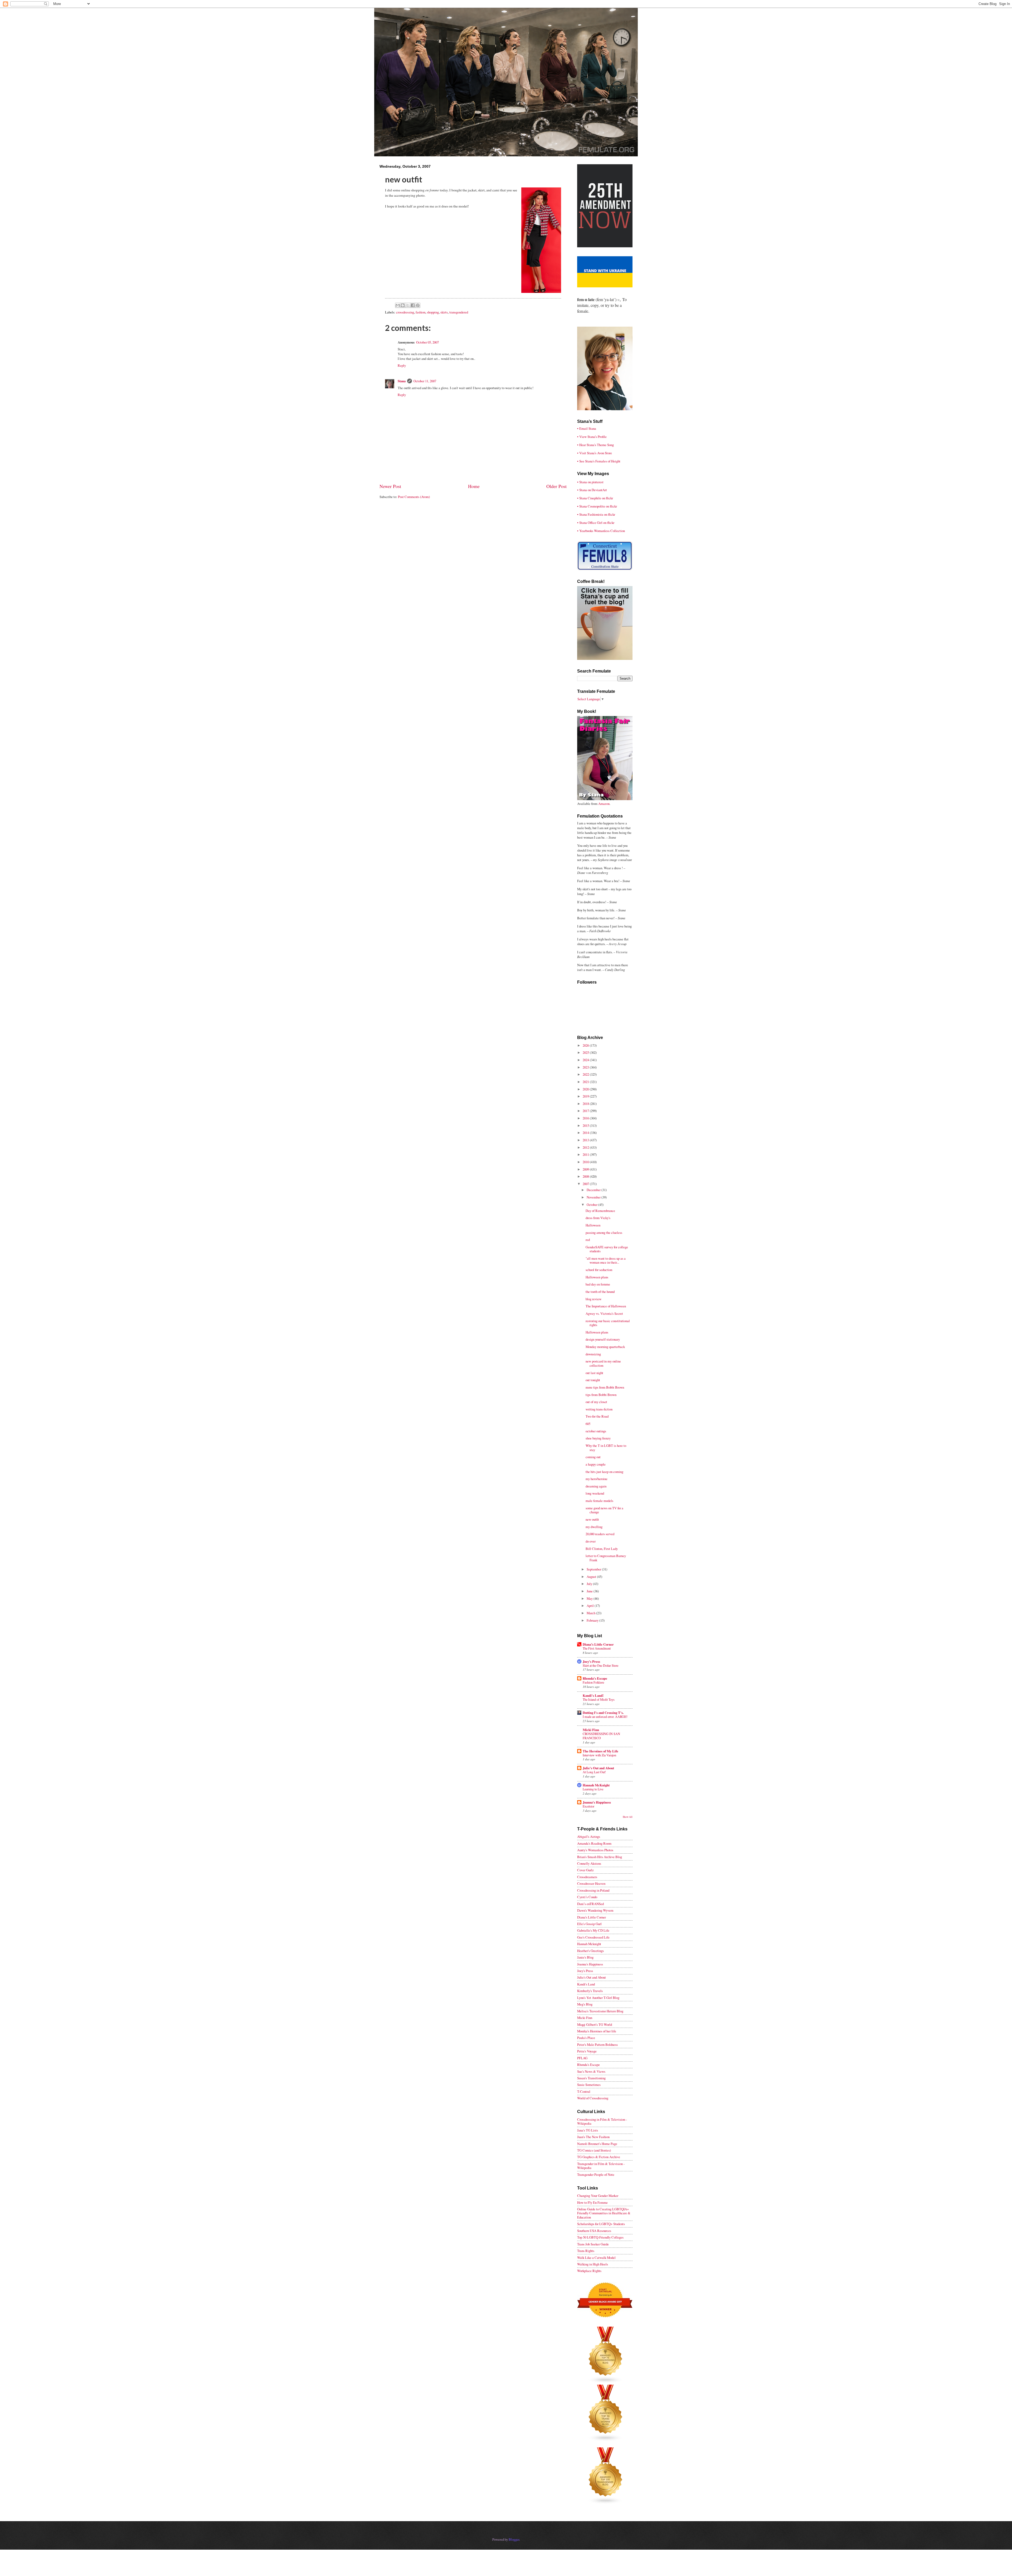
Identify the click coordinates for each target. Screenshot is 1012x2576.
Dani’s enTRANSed (590, 1904)
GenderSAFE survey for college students (607, 1249)
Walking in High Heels (593, 2264)
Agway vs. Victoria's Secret (604, 1313)
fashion (420, 312)
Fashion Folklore (593, 1682)
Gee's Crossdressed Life (593, 1937)
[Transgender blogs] (606, 2503)
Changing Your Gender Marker (598, 2196)
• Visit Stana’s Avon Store (595, 453)
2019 (586, 1096)
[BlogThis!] (403, 305)
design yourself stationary (603, 1339)
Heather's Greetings (590, 1951)
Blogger (514, 2539)
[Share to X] (408, 305)
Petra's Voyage (587, 2051)
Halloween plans (597, 1277)
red (588, 1240)
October (592, 1205)
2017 (586, 1111)
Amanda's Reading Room (594, 1843)
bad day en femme (598, 1284)
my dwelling (594, 1527)
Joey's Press (591, 1661)
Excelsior (588, 1806)
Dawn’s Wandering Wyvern (595, 1910)
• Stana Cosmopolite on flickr (597, 506)
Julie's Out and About (598, 1768)
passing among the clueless (604, 1233)
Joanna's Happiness (597, 1802)
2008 (586, 1176)
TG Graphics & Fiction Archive (599, 2157)
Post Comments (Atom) (414, 497)
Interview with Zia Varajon (599, 1755)
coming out (593, 1457)
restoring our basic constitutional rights (608, 1323)
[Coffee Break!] (605, 659)
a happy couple (596, 1464)
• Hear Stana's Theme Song (595, 445)
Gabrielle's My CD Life (593, 1930)
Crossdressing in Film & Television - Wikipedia (602, 2121)
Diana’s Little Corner (598, 1644)
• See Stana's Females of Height (599, 461)
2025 (586, 1052)
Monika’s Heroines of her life (597, 2031)
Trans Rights (586, 2251)
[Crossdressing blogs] (606, 2382)
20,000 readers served (600, 1534)
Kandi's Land (586, 1984)
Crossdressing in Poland (593, 1890)
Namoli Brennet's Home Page (597, 2144)
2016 (586, 1118)
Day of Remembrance (600, 1211)
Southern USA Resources (594, 2231)
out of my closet (596, 1402)
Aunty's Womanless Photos (595, 1850)
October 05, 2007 (427, 342)
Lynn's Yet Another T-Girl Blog (598, 1998)
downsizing (593, 1354)
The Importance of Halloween (606, 1306)
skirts (444, 312)
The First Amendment (597, 1648)
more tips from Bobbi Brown (605, 1387)
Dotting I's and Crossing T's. (603, 1713)
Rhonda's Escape (595, 1678)
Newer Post (390, 486)
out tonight (593, 1380)
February (593, 1620)
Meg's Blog (585, 2004)
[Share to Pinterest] (418, 305)
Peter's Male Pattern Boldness (597, 2045)
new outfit (592, 1519)
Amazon (604, 804)
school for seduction (599, 1270)
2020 (586, 1089)
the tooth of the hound (600, 1292)
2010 (586, 1162)
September (594, 1569)
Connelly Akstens (589, 1863)
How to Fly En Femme (592, 2202)
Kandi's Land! (593, 1695)
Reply (402, 365)
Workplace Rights (589, 2271)
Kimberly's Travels (590, 1991)
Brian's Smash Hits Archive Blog (600, 1857)
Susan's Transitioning (591, 2078)
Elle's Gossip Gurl (589, 1924)
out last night (594, 1373)
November (594, 1197)
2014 (586, 1133)
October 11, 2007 (425, 381)
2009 (586, 1169)
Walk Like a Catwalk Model (596, 2258)
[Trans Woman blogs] (606, 2440)
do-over (591, 1541)
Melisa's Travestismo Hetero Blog (600, 2011)
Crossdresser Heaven (591, 1883)
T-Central (584, 2091)
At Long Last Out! (594, 1772)
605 (588, 1424)
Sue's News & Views (591, 2071)
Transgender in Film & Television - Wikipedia (601, 2166)
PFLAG (582, 2058)
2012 (586, 1147)
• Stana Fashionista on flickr (596, 514)
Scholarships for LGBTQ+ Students (601, 2224)
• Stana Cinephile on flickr (595, 498)
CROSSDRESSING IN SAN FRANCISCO (601, 1736)
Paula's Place (586, 2038)
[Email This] (398, 305)
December (594, 1190)
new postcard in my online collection (603, 1363)
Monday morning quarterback (605, 1347)
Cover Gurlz (585, 1870)
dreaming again (596, 1486)
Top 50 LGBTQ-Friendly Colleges (600, 2237)
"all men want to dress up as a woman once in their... (606, 1260)
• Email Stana (587, 428)
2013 (586, 1140)
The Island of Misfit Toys (599, 1699)
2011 (586, 1154)
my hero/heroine (597, 1479)
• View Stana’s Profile (592, 437)
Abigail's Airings (589, 1836)
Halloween (593, 1225)
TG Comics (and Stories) (594, 2150)
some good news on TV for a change (604, 1510)
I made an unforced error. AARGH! (605, 1717)
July (590, 1584)
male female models (599, 1501)
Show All (628, 1817)
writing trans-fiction (599, 1409)
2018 (586, 1104)
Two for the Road (597, 1416)
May (590, 1598)
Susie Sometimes (589, 2085)
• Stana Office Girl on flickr (596, 523)
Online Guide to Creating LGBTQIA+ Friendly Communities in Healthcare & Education (604, 2213)
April (591, 1606)
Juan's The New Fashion (593, 2137)
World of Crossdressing (593, 2098)
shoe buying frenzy (598, 1438)
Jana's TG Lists (588, 2130)
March (591, 1613)
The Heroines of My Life (600, 1751)
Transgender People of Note (596, 2174)
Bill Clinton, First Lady (602, 1549)
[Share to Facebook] (413, 305)
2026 (586, 1045)
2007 (586, 1184)
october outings (596, 1431)
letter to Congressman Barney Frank (606, 1558)
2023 (586, 1067)
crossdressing (405, 312)
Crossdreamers (587, 1877)
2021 (586, 1082)
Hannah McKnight (596, 1785)
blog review (593, 1299)
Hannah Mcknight (589, 1944)
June (590, 1591)
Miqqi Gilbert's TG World (595, 2024)
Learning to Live (593, 1789)
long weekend (595, 1493)
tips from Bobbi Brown (601, 1395)
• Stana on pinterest (590, 482)
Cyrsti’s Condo (587, 1897)
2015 (586, 1125)
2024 (586, 1060)
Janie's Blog (585, 1957)
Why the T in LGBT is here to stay (606, 1448)
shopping (433, 312)
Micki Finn (591, 1730)
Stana (402, 381)
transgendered (459, 312)
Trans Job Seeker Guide (593, 2244)
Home (474, 486)
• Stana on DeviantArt (592, 490)
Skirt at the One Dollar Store (600, 1665)
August (592, 1577)
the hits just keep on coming (604, 1472)
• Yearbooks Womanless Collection (601, 531)
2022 (586, 1074)
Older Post (556, 486)
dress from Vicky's (598, 1218)
